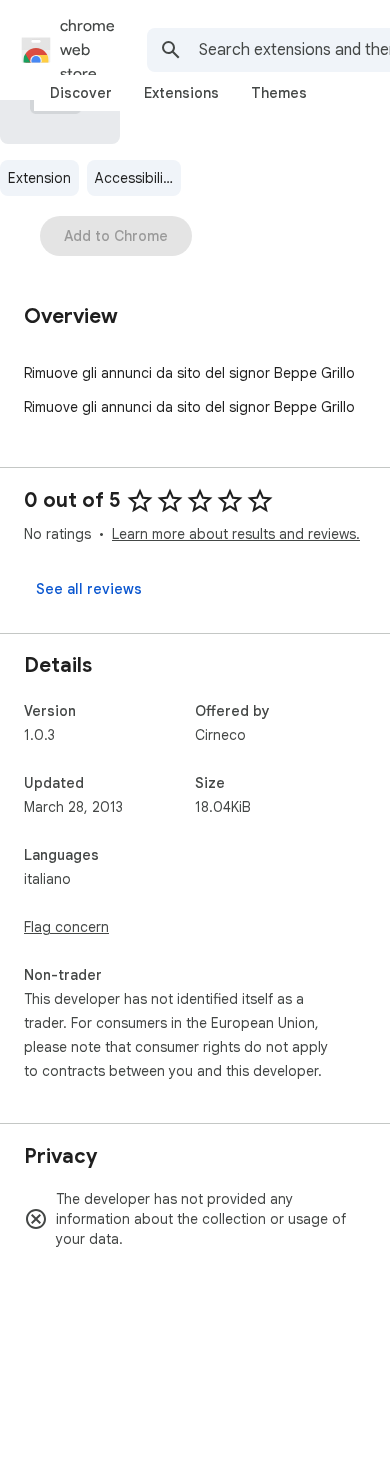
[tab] (81, 93)
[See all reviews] (89, 589)
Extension (39, 178)
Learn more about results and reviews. (236, 534)
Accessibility (135, 178)
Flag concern (66, 927)
